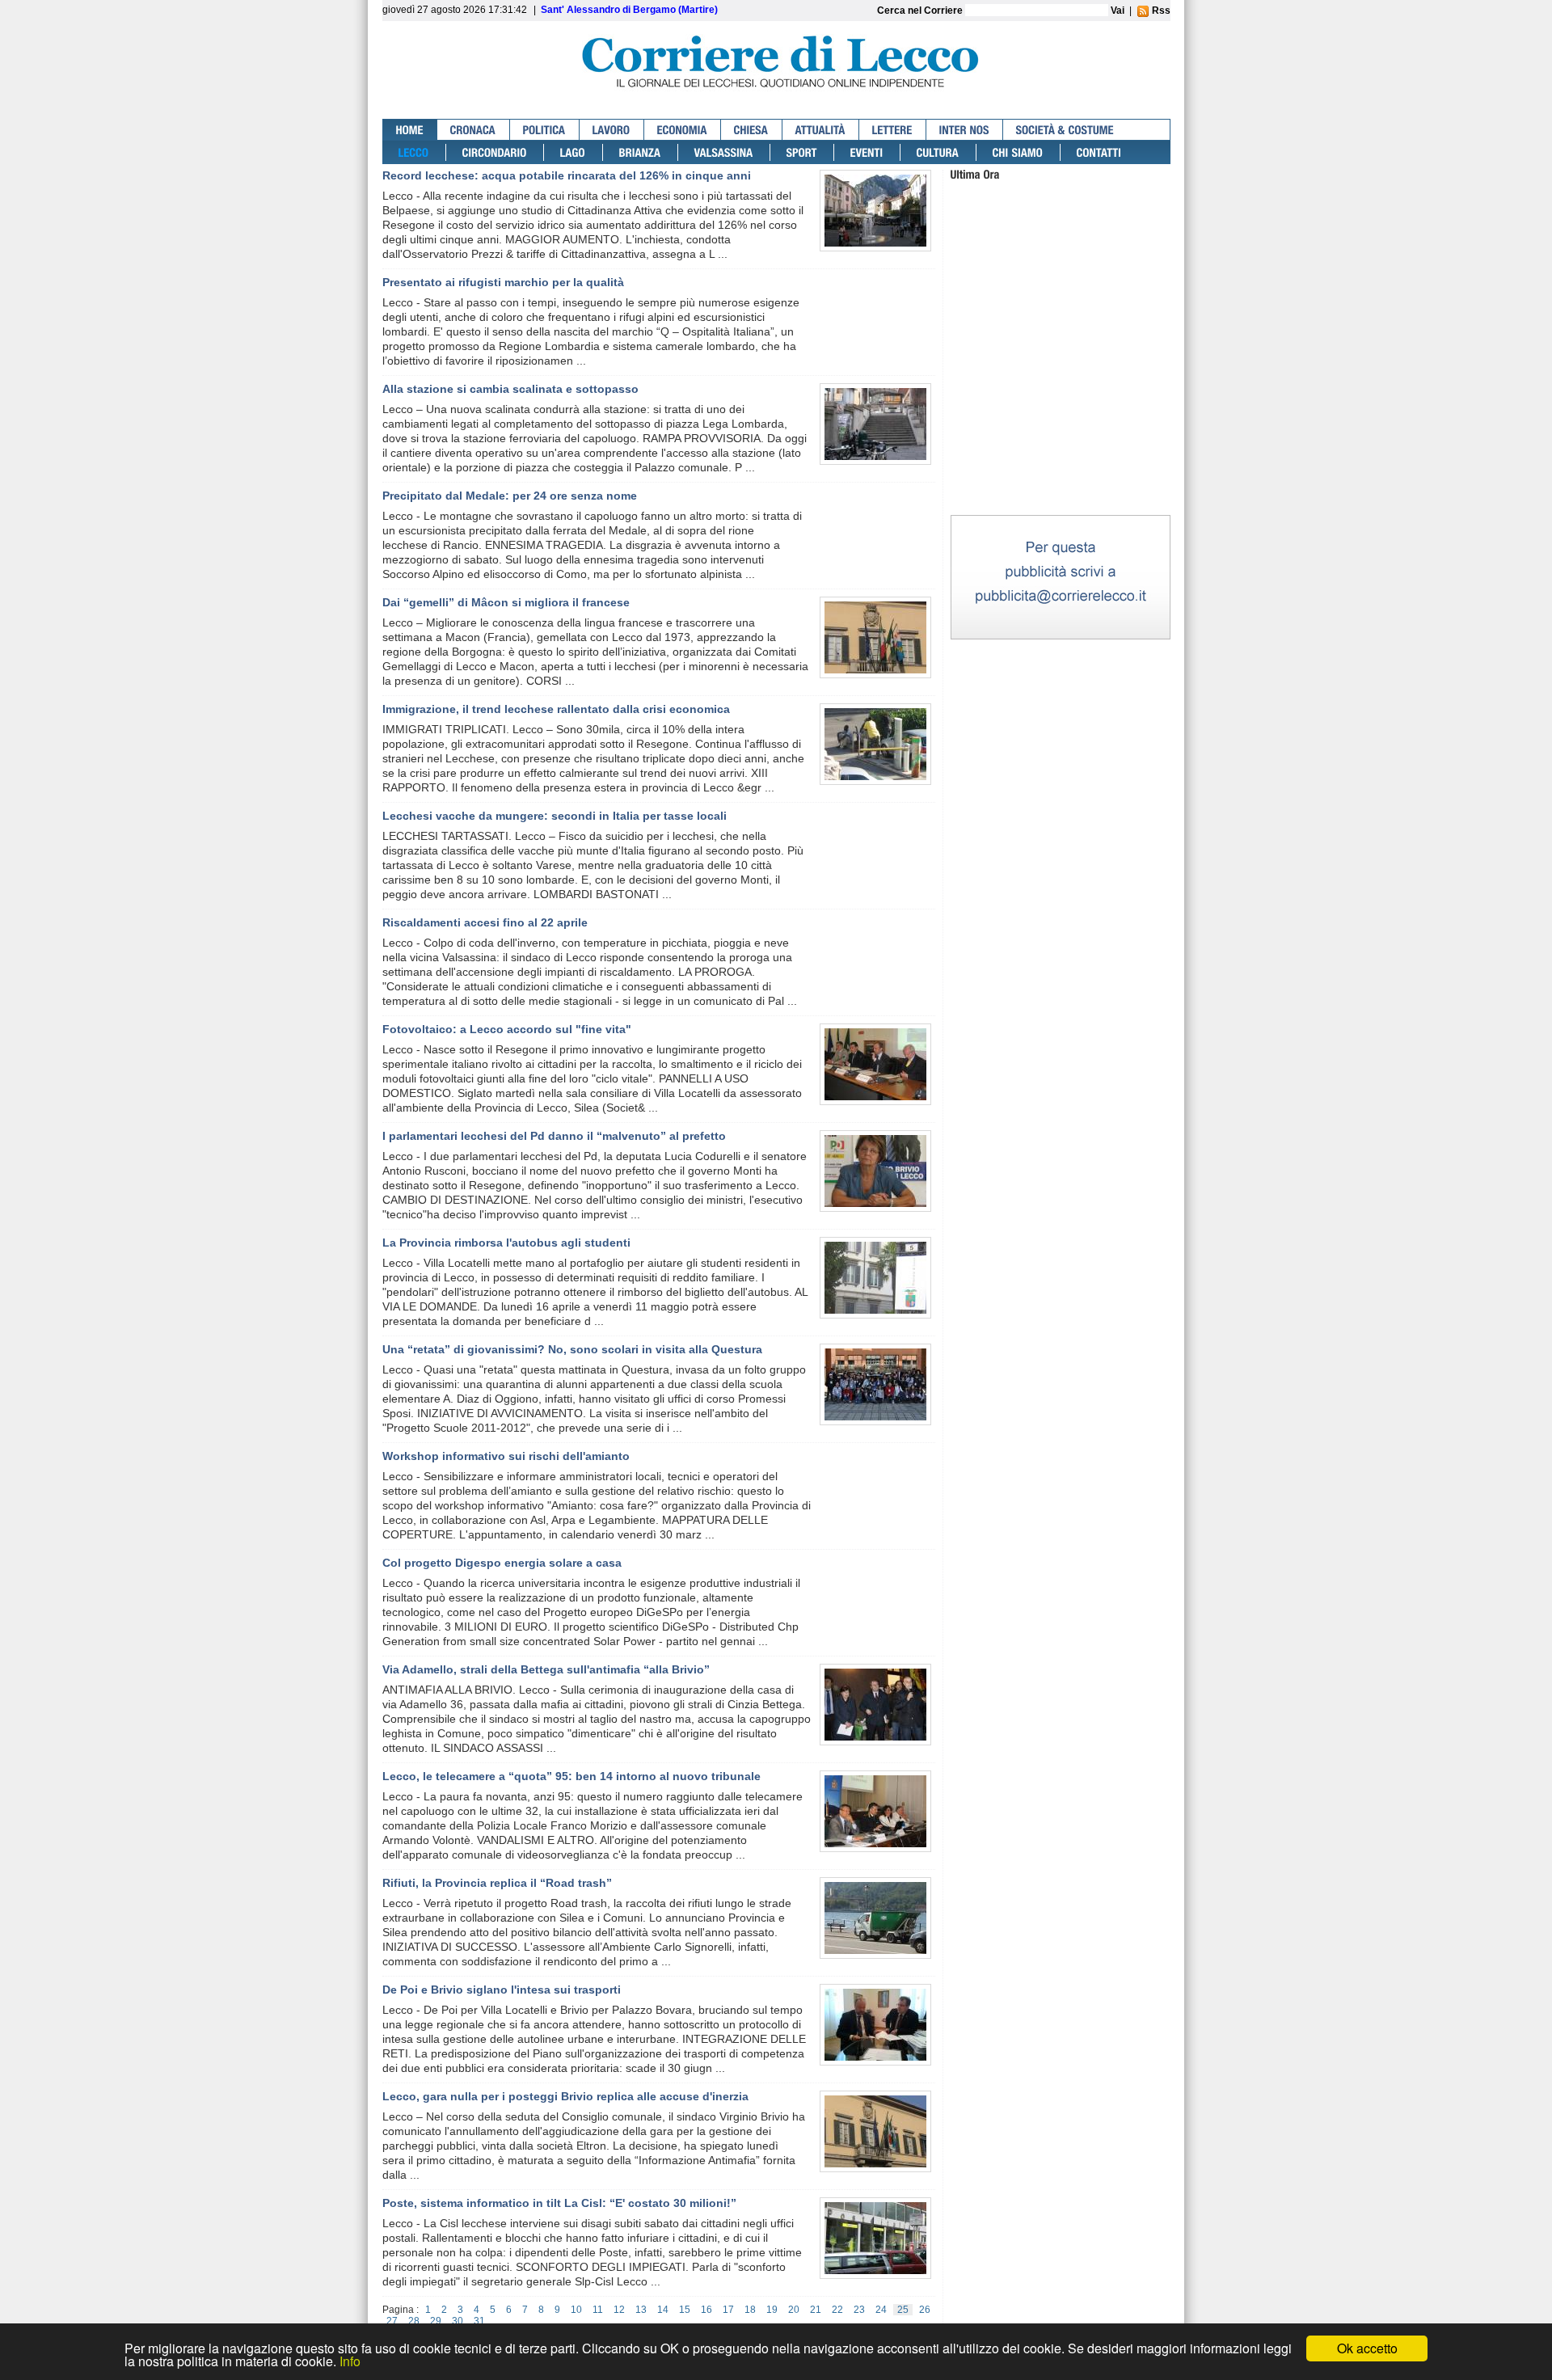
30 (458, 2321)
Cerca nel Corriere (921, 11)
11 (598, 2310)
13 (641, 2310)
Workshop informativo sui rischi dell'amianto (506, 1456)
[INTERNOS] (965, 130)
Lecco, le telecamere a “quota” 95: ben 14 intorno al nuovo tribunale (571, 1776)
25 (903, 2310)
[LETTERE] (893, 130)
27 (392, 2321)
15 (685, 2310)
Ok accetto (1367, 2348)
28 (414, 2321)
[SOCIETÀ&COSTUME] (1065, 130)
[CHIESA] (752, 130)
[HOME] (410, 130)
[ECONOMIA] (683, 130)
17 (728, 2310)
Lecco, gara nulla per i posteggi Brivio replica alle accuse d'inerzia (565, 2096)
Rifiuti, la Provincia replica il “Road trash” (497, 1883)
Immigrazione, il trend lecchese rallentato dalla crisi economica (556, 709)
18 (750, 2310)
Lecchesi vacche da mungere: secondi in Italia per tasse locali (555, 816)
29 (436, 2321)
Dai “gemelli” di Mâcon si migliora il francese (506, 602)
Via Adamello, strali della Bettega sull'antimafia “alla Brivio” (546, 1669)
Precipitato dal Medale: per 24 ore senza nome (510, 496)
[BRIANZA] (641, 152)
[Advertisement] (1061, 411)
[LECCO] (414, 152)
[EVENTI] (867, 152)
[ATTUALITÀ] (821, 130)
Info (350, 2361)
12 (619, 2310)
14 (663, 2310)
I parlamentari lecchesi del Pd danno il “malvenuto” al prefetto (554, 1136)
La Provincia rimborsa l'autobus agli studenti (506, 1243)
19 (772, 2310)
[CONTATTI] (1099, 152)
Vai (1118, 11)
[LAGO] (574, 152)
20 (794, 2310)
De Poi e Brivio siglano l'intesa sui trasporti (502, 1990)
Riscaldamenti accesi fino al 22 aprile (485, 922)
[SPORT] (802, 152)
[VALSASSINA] (724, 152)
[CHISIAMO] (1018, 152)
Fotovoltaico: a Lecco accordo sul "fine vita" (507, 1029)
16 (706, 2310)
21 (816, 2310)
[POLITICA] (545, 130)
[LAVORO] (612, 130)
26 (925, 2310)
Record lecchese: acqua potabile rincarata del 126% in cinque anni (567, 175)
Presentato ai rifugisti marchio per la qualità (503, 282)
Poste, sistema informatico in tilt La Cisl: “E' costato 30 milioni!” (559, 2203)
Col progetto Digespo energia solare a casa (502, 1563)
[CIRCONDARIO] (495, 152)
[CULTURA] (938, 152)
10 (576, 2310)
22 (837, 2310)
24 (881, 2310)
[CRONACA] (474, 130)
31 (479, 2321)
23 (859, 2310)
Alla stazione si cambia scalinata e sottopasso (510, 389)
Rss (1160, 11)
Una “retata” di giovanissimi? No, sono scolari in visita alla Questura (572, 1349)
